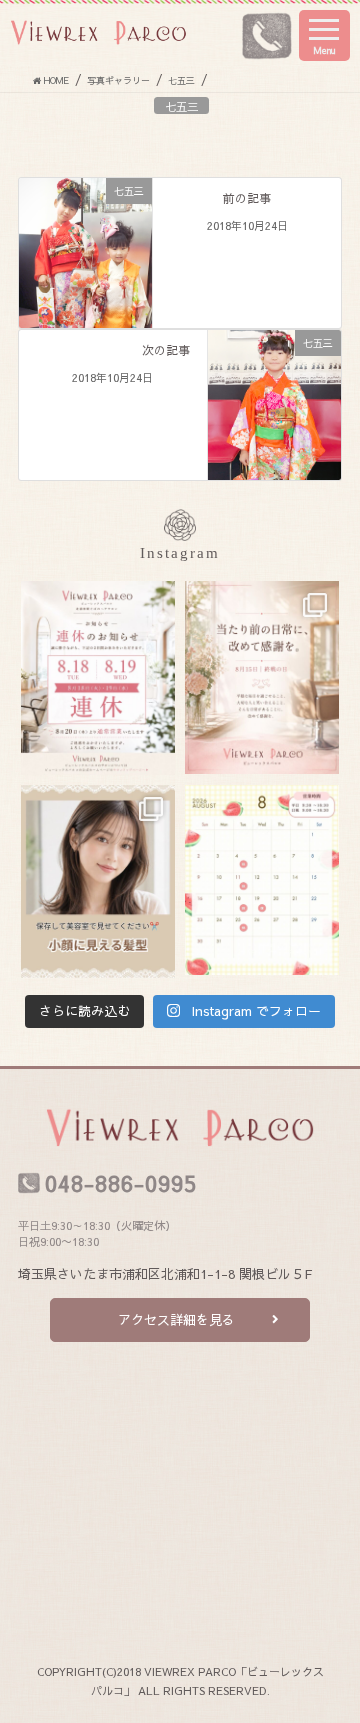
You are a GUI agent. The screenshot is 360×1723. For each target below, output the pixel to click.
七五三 (181, 106)
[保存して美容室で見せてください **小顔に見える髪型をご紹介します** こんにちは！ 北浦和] (98, 881)
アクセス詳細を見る (176, 1320)
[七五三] (85, 251)
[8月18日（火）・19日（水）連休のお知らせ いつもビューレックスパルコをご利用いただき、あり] (98, 678)
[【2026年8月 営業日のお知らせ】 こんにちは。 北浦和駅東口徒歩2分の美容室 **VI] (262, 880)
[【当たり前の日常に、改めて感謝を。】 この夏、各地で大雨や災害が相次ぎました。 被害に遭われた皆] (262, 677)
